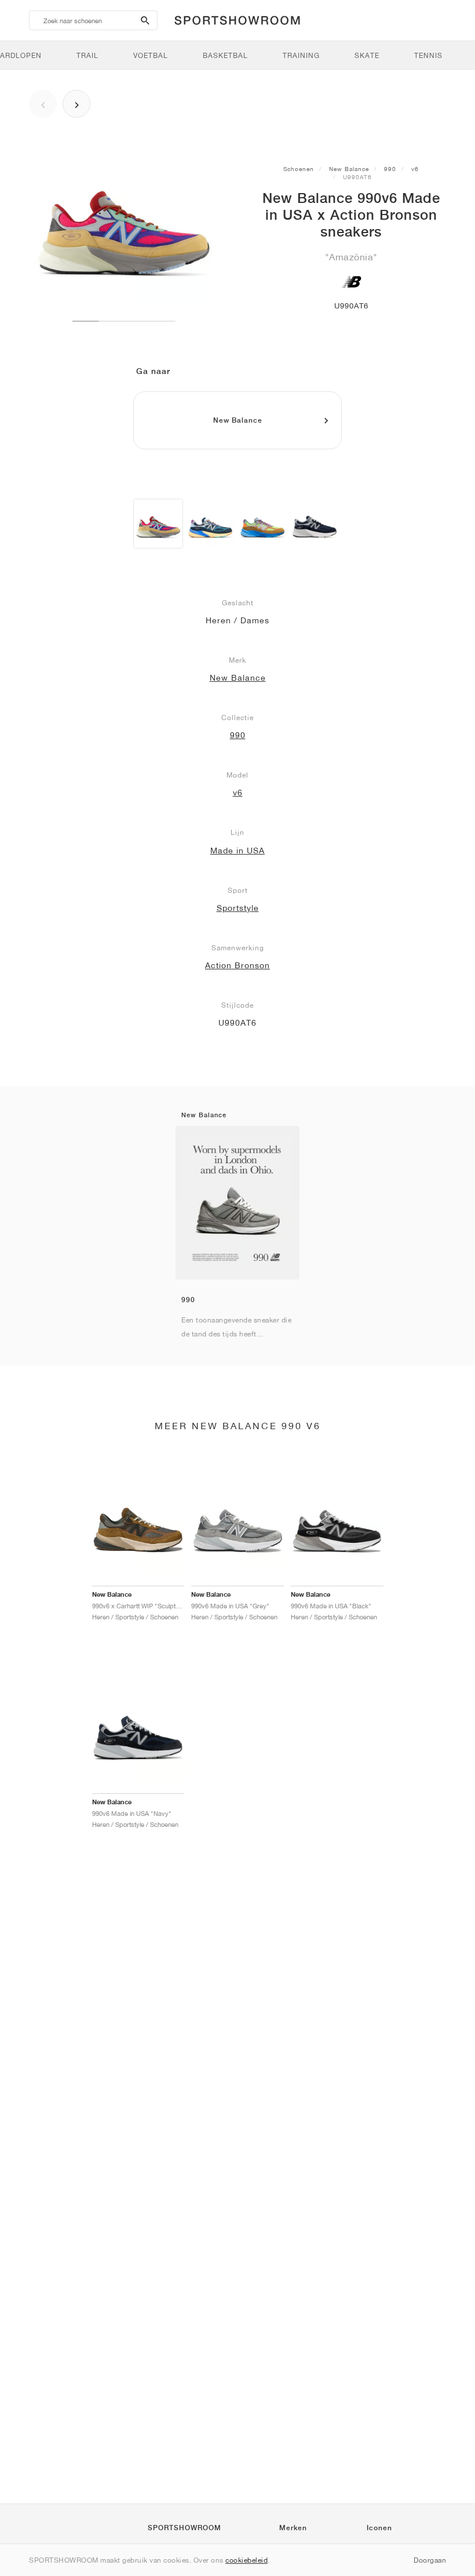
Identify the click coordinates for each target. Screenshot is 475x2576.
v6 (415, 169)
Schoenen (299, 169)
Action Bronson (237, 965)
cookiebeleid (246, 2560)
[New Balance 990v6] (315, 524)
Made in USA (237, 851)
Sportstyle (238, 908)
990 (390, 169)
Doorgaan (430, 2560)
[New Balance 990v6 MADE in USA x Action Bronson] (262, 524)
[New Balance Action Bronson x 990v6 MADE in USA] (210, 524)
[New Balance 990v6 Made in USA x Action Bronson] (158, 524)
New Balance (349, 169)
